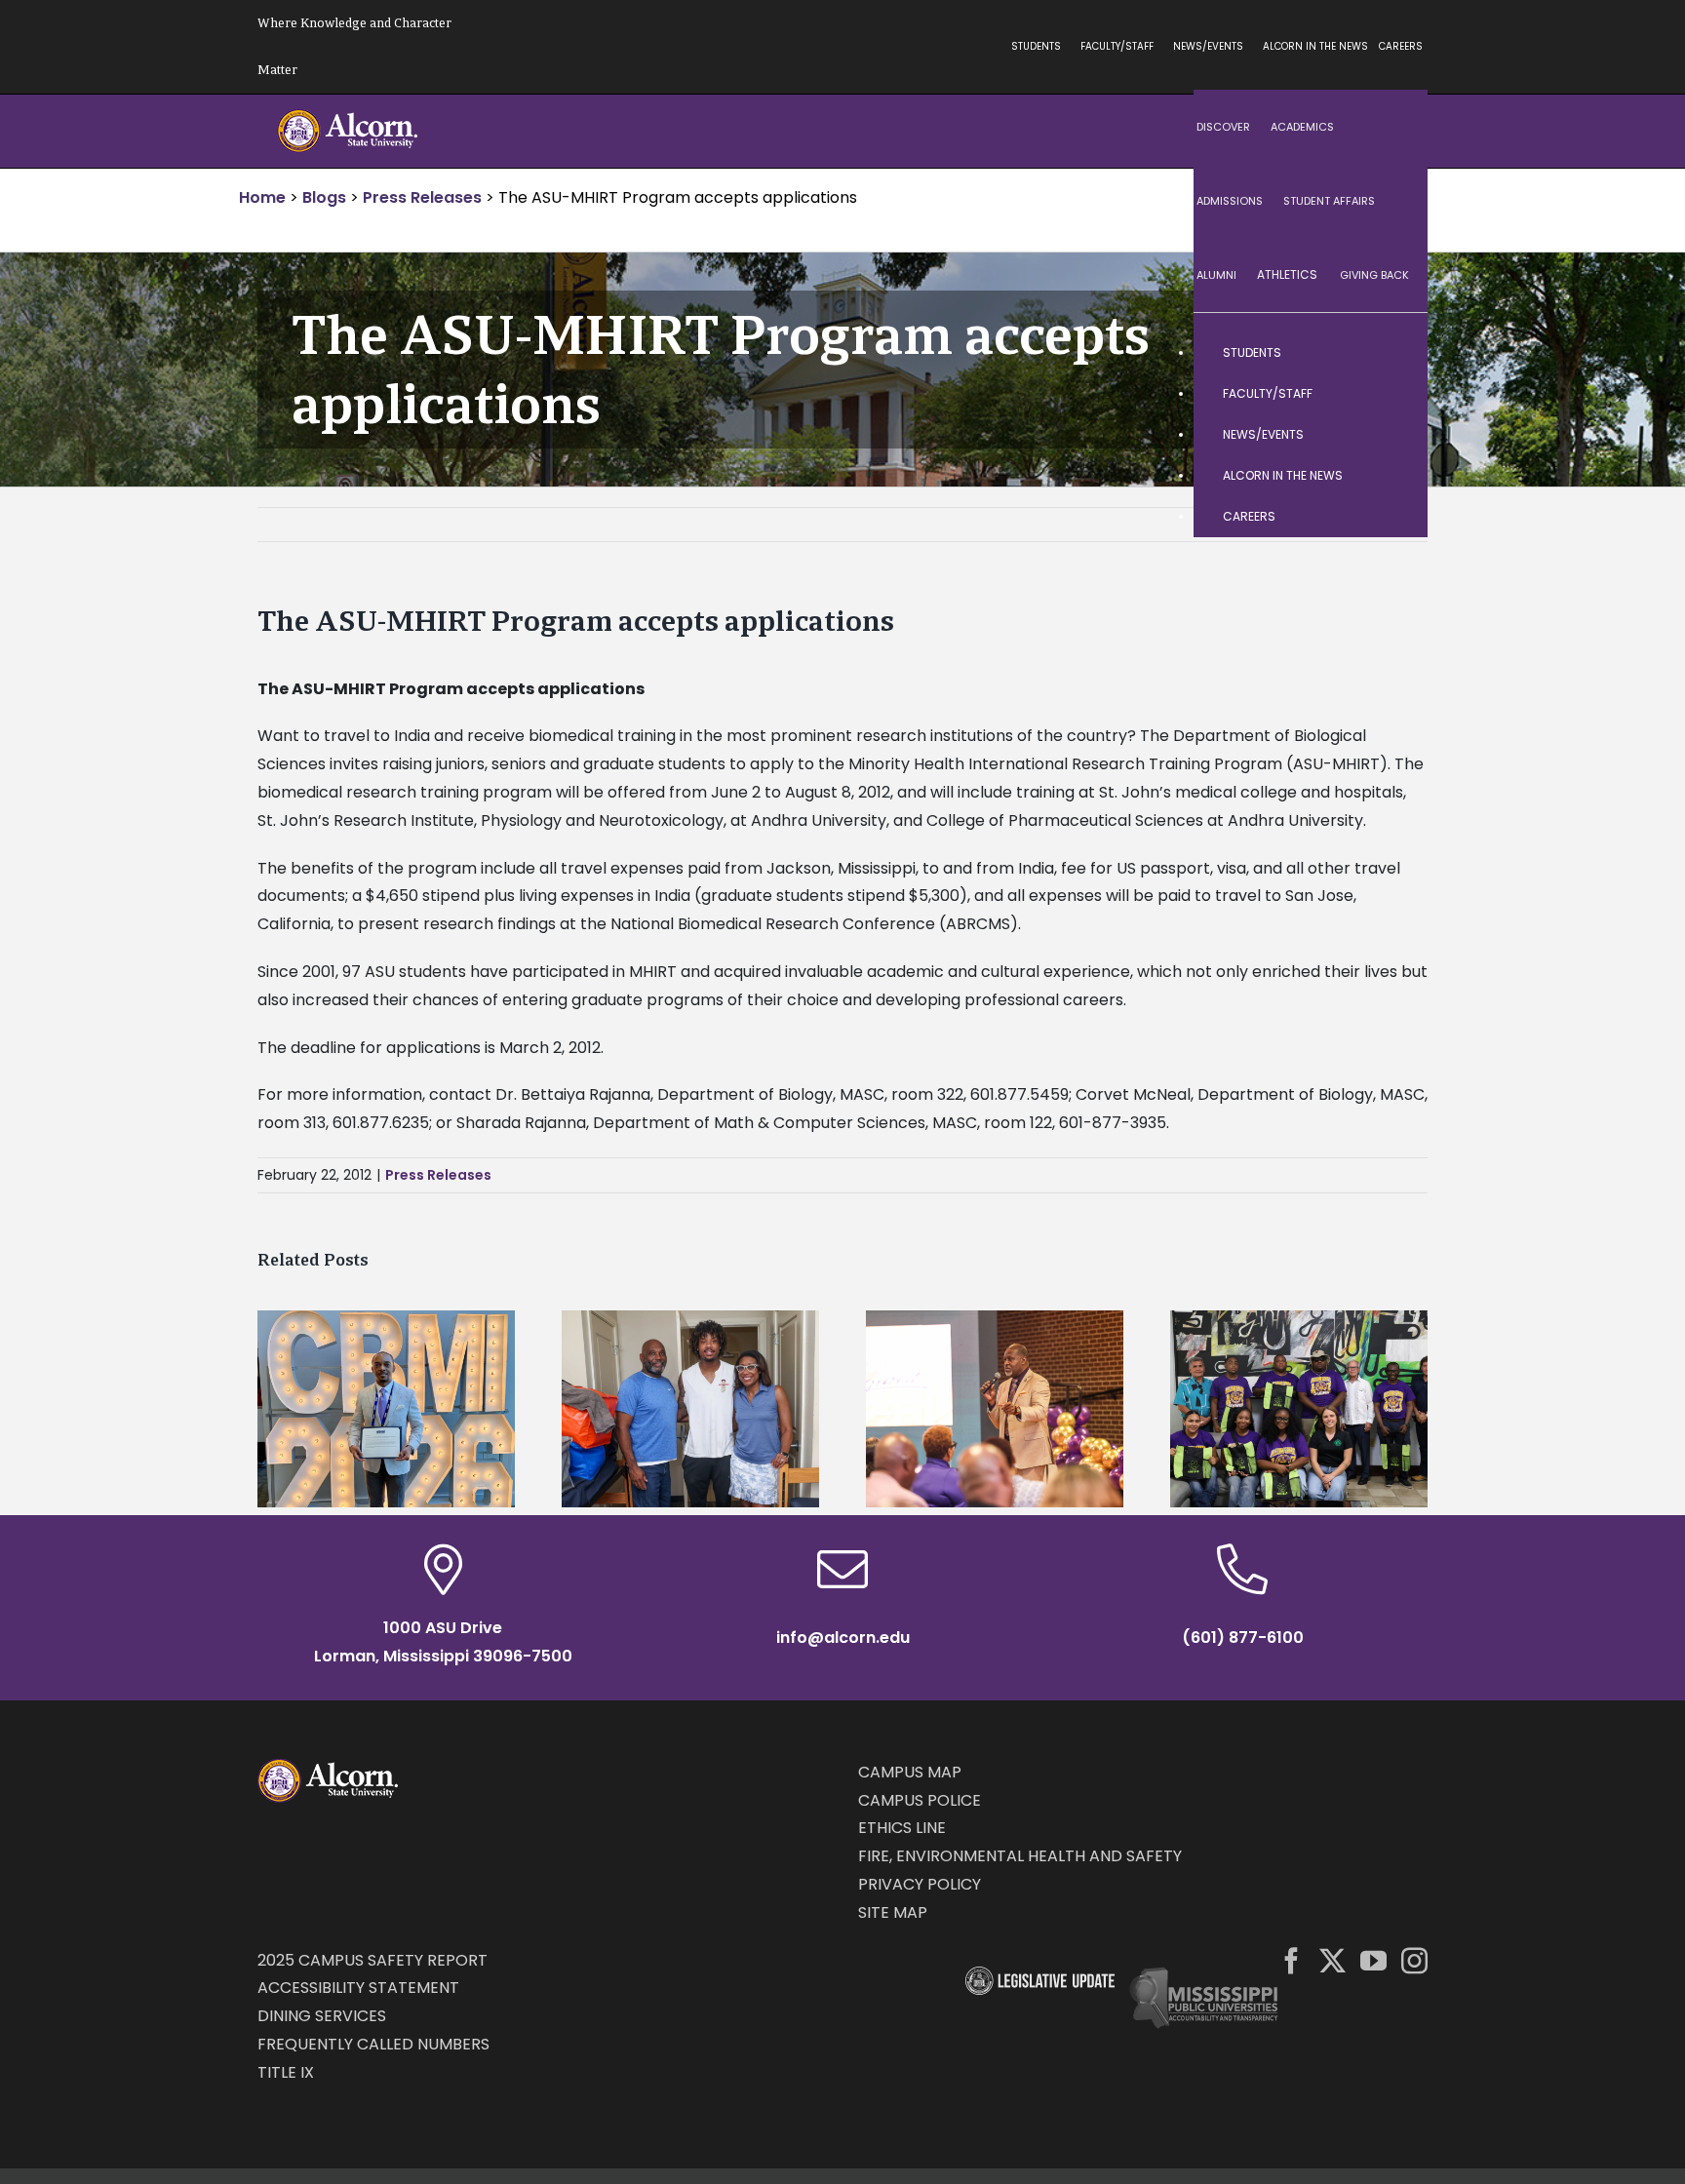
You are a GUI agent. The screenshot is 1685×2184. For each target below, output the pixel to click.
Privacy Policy (920, 1884)
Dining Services (322, 2016)
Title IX (286, 2072)
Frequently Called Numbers (373, 2044)
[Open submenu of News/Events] (1393, 435)
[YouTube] (1373, 1960)
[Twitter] (1332, 1960)
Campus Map (910, 1772)
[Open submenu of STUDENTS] (1393, 353)
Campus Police (920, 1800)
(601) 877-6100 (1243, 1638)
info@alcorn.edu (843, 1638)
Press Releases (438, 1175)
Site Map (893, 1912)
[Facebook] (1292, 1960)
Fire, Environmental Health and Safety (1020, 1856)
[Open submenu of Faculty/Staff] (1393, 394)
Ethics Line (902, 1828)
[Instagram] (1414, 1960)
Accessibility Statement (358, 1988)
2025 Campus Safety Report (372, 1960)
